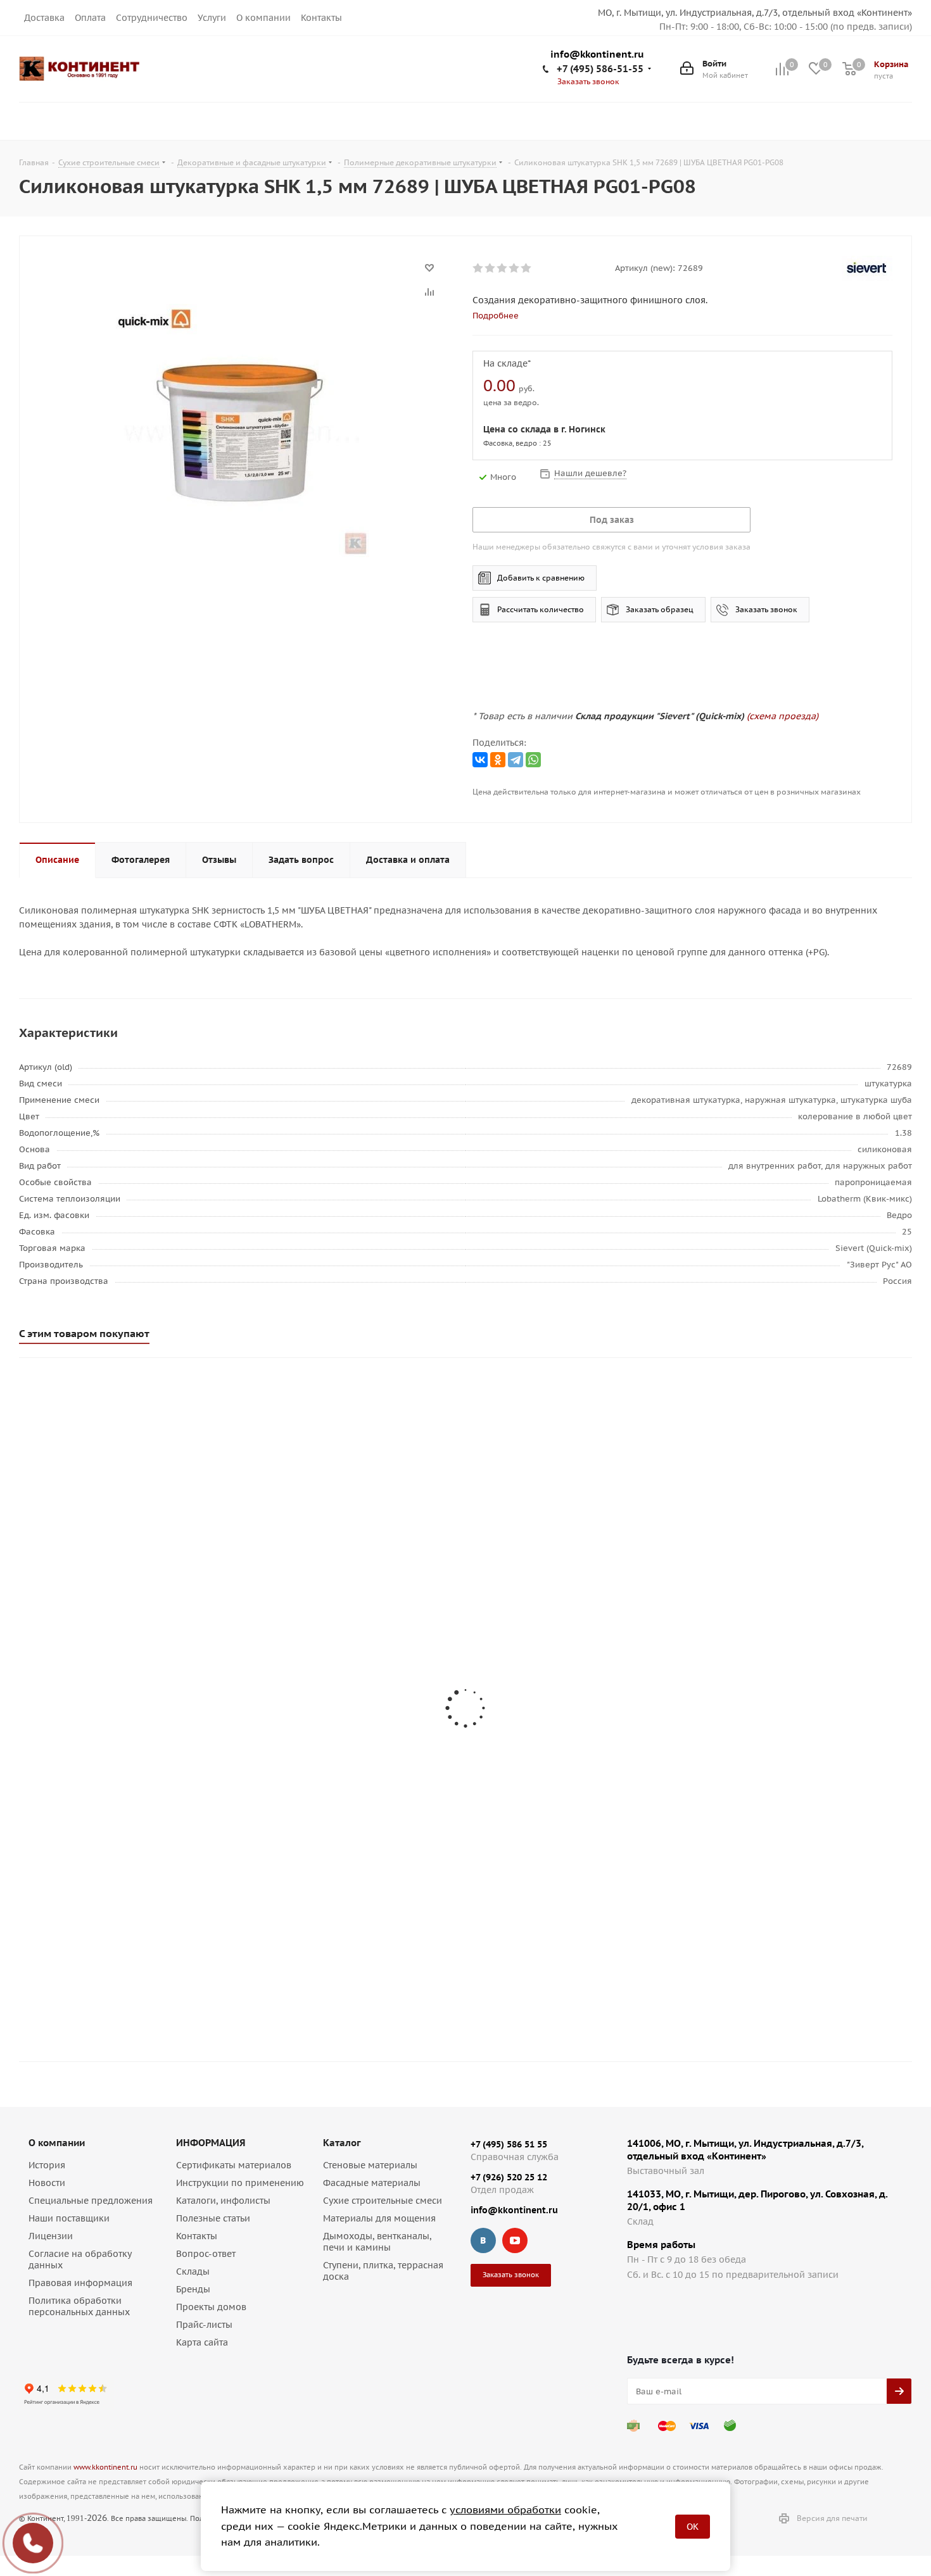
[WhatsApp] (533, 760)
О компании (263, 18)
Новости (47, 2183)
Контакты (321, 18)
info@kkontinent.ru (597, 55)
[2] (491, 268)
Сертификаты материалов (234, 2165)
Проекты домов (211, 2307)
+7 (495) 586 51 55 (509, 2144)
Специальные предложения (91, 2201)
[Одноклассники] (498, 760)
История (47, 2165)
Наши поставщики (69, 2218)
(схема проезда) (782, 716)
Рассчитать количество (541, 609)
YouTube (515, 2240)
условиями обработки (505, 2510)
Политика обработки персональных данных (79, 2306)
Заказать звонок (766, 609)
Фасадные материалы (372, 2183)
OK (693, 2527)
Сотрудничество (152, 18)
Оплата (90, 18)
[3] (503, 268)
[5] (527, 268)
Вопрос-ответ (206, 2254)
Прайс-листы (204, 2325)
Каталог (342, 2143)
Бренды (193, 2289)
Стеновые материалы (370, 2165)
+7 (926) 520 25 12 (509, 2177)
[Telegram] (516, 760)
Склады (193, 2271)
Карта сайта (202, 2342)
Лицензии (51, 2236)
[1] (478, 268)
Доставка (44, 18)
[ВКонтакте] (480, 760)
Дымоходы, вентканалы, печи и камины (377, 2242)
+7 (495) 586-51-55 (600, 69)
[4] (515, 268)
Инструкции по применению (240, 2183)
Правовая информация (80, 2283)
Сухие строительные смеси (383, 2201)
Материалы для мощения (379, 2218)
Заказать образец (660, 609)
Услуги (212, 18)
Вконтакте (483, 2240)
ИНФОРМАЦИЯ (211, 2143)
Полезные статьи (213, 2218)
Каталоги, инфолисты (223, 2201)
